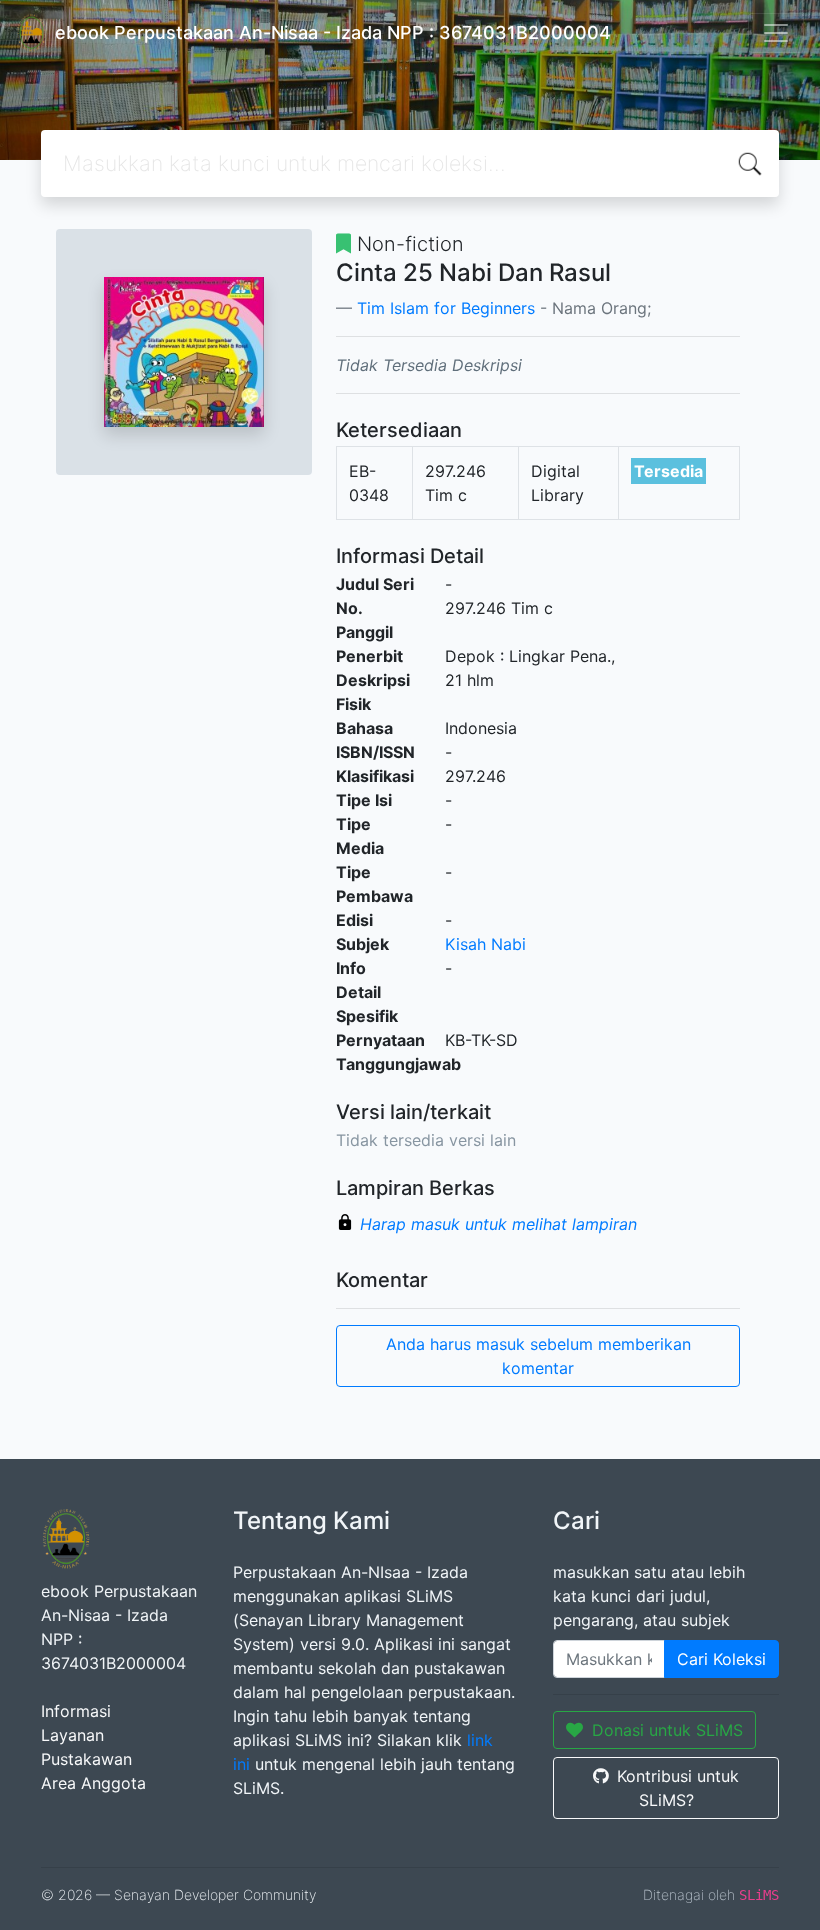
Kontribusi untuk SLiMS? (678, 1788)
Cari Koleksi (721, 1659)
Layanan (72, 1735)
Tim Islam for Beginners (446, 308)
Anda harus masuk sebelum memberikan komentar (538, 1356)
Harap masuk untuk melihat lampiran (498, 1224)
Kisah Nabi (485, 944)
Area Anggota (93, 1783)
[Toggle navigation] (776, 33)
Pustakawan (86, 1759)
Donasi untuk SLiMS (667, 1730)
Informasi (76, 1711)
